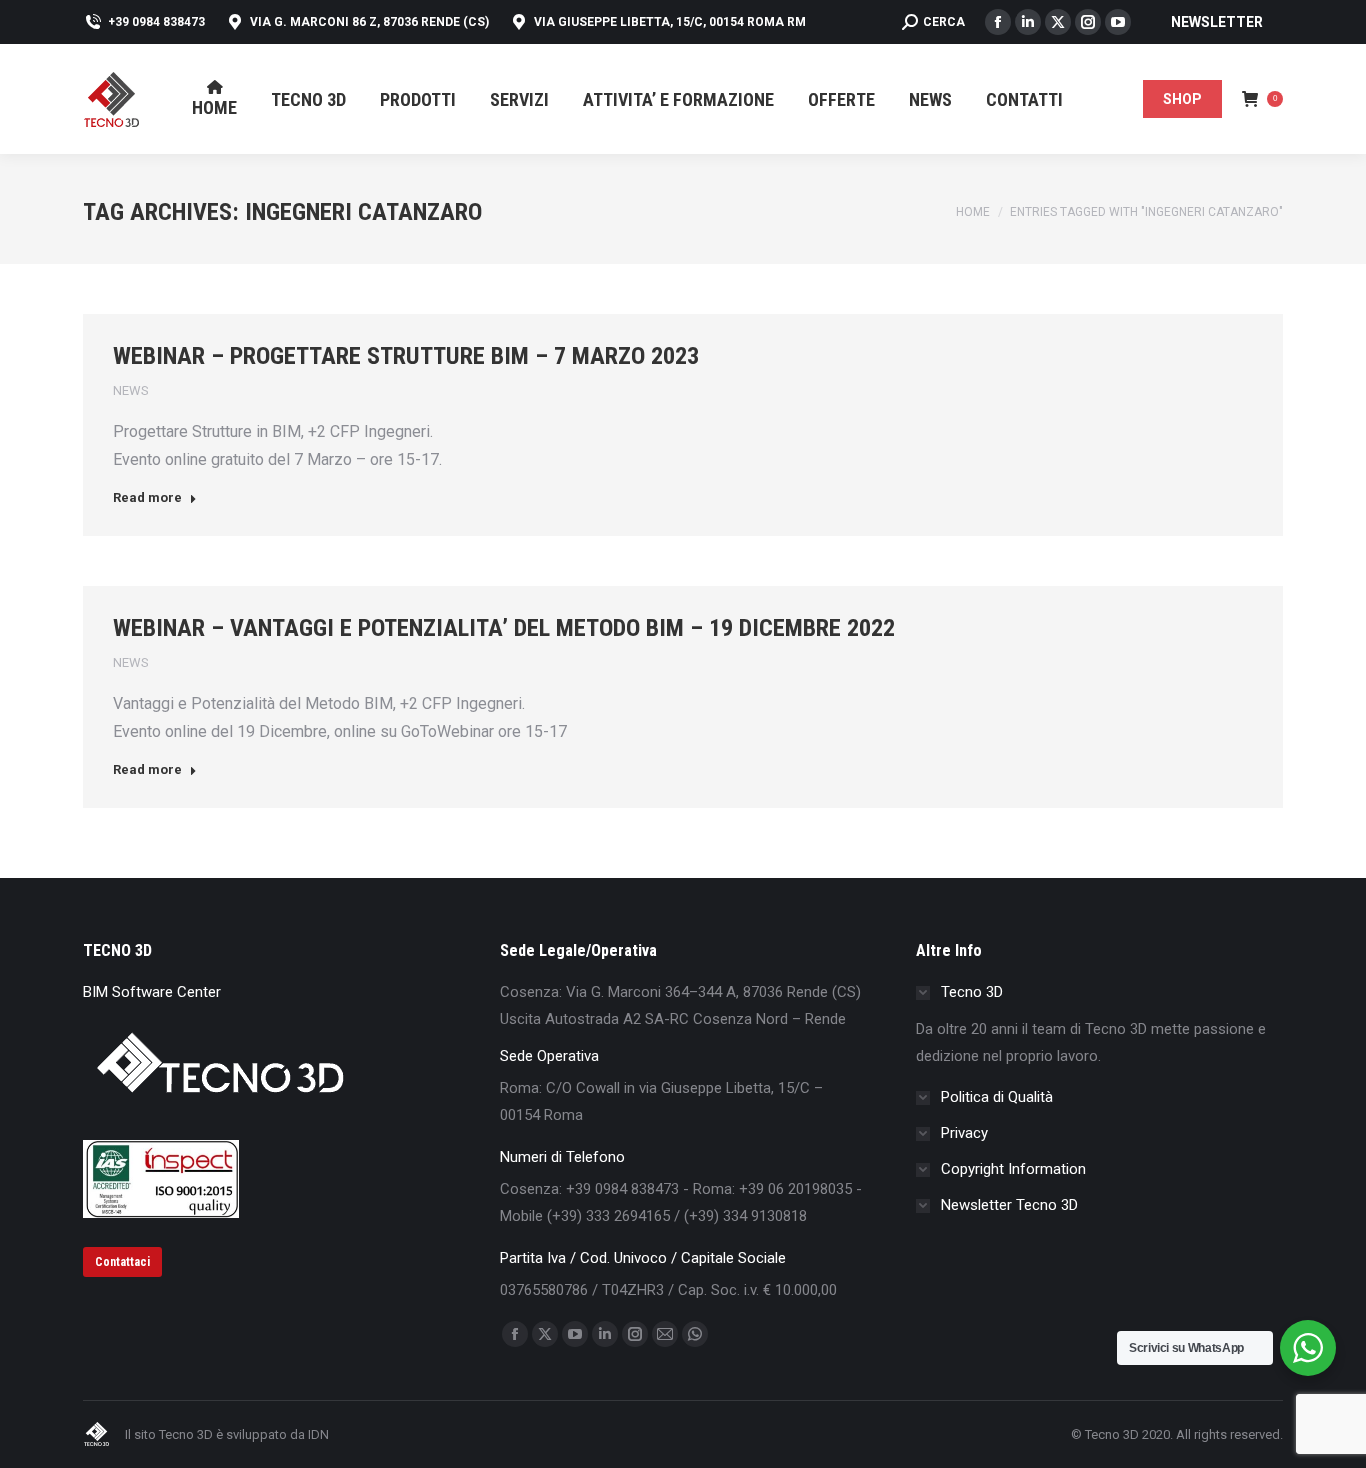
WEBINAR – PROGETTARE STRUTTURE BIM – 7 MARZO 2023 (406, 356)
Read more (147, 497)
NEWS (131, 390)
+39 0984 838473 (156, 22)
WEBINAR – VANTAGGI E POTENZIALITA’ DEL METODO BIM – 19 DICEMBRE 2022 (504, 628)
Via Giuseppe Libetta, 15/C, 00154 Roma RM (670, 22)
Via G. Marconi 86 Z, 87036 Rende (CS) (369, 22)
